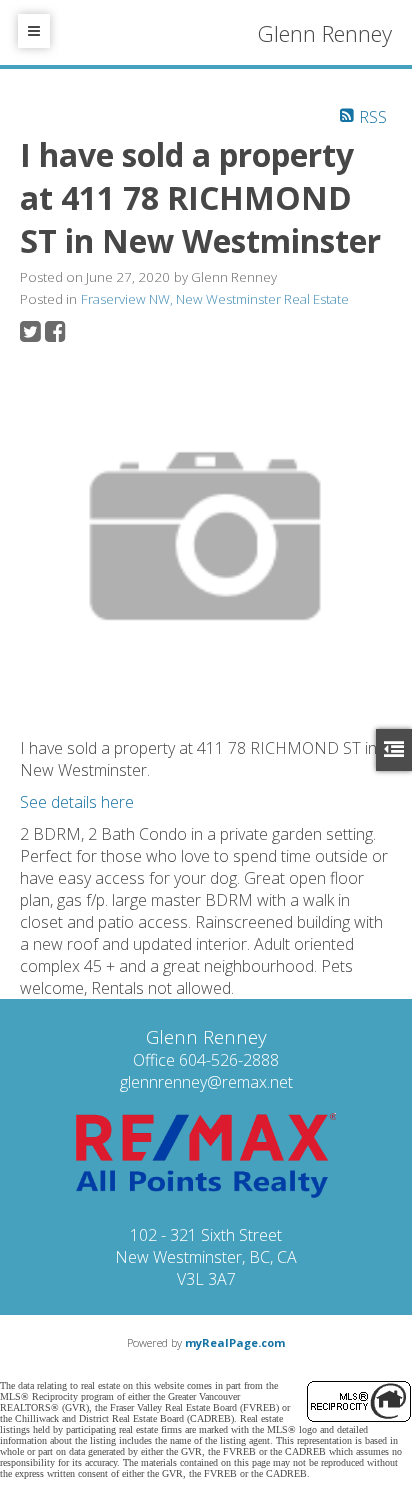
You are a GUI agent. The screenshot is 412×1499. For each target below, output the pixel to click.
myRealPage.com (235, 1342)
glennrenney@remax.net (206, 1082)
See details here (77, 802)
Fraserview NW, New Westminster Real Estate (215, 299)
